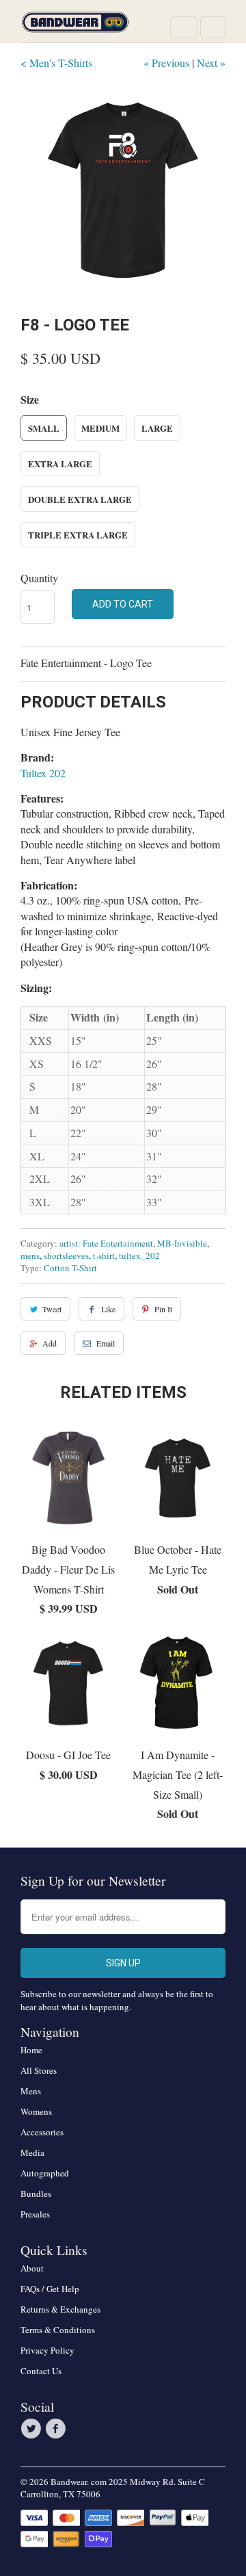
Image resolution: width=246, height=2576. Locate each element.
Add (50, 1343)
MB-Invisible (182, 1243)
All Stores (39, 2070)
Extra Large (60, 464)
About (32, 2268)
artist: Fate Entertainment (106, 1243)
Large (157, 428)
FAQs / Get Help (50, 2289)
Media (32, 2152)
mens (30, 1256)
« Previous (166, 63)
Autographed (45, 2173)
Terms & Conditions (58, 2330)
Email (106, 1343)
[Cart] (213, 27)
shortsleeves (66, 1256)
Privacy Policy (47, 2350)
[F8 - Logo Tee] (123, 190)
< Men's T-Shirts (56, 63)
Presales (35, 2214)
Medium (100, 428)
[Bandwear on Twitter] (33, 2429)
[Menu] (184, 27)
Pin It (163, 1309)
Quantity (39, 578)
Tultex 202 (43, 773)
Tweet (52, 1309)
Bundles (36, 2194)
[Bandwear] (75, 26)
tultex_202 (139, 1256)
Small (44, 428)
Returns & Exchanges (60, 2309)
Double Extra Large (80, 499)
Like (108, 1309)
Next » (211, 63)
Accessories (42, 2132)
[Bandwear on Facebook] (57, 2429)
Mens (31, 2091)
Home (31, 2050)
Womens (36, 2111)
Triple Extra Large (78, 535)
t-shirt (104, 1256)
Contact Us (41, 2371)
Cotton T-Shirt (70, 1268)
